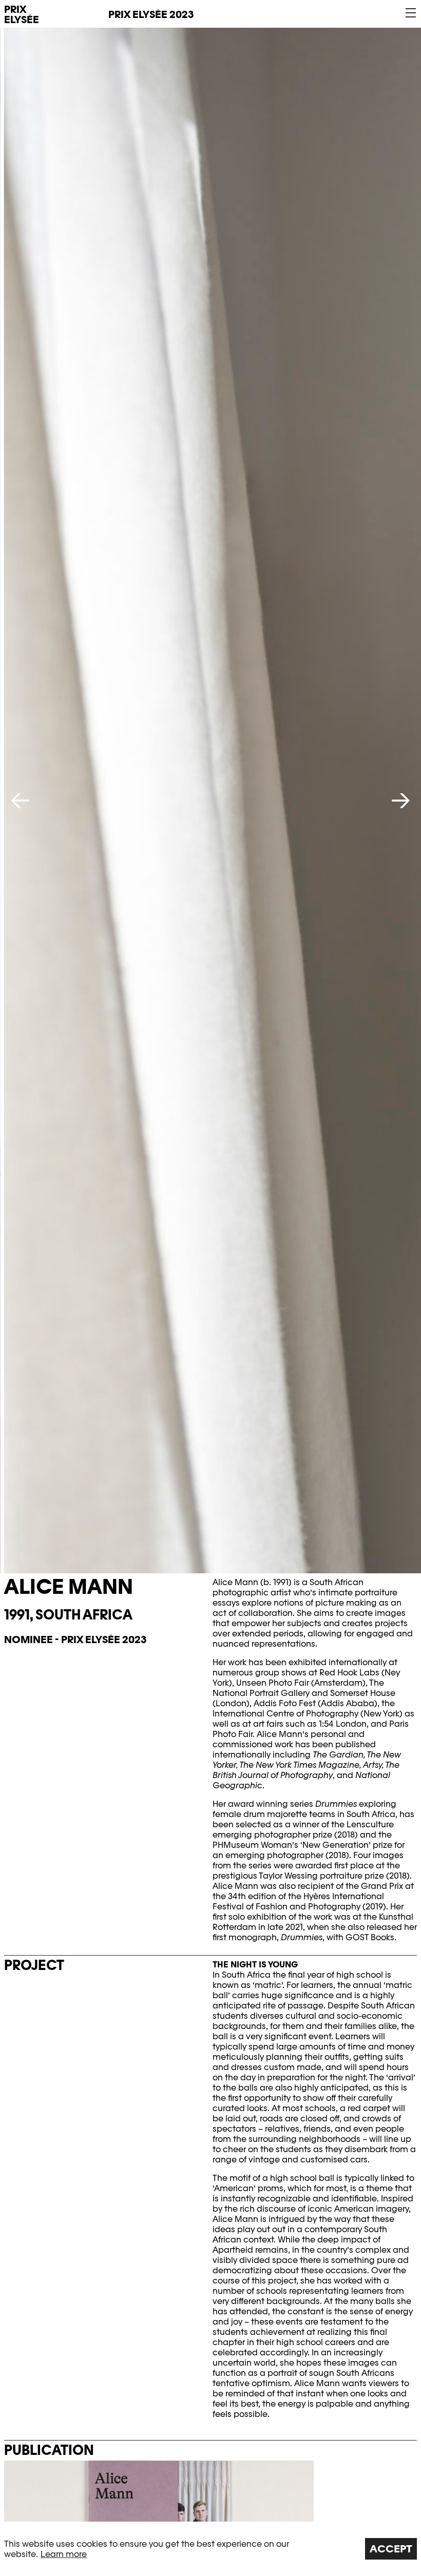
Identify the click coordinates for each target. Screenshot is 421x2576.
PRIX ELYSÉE (22, 14)
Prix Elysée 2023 (151, 14)
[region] (210, 2549)
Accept (391, 2549)
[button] (411, 13)
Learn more (64, 2554)
